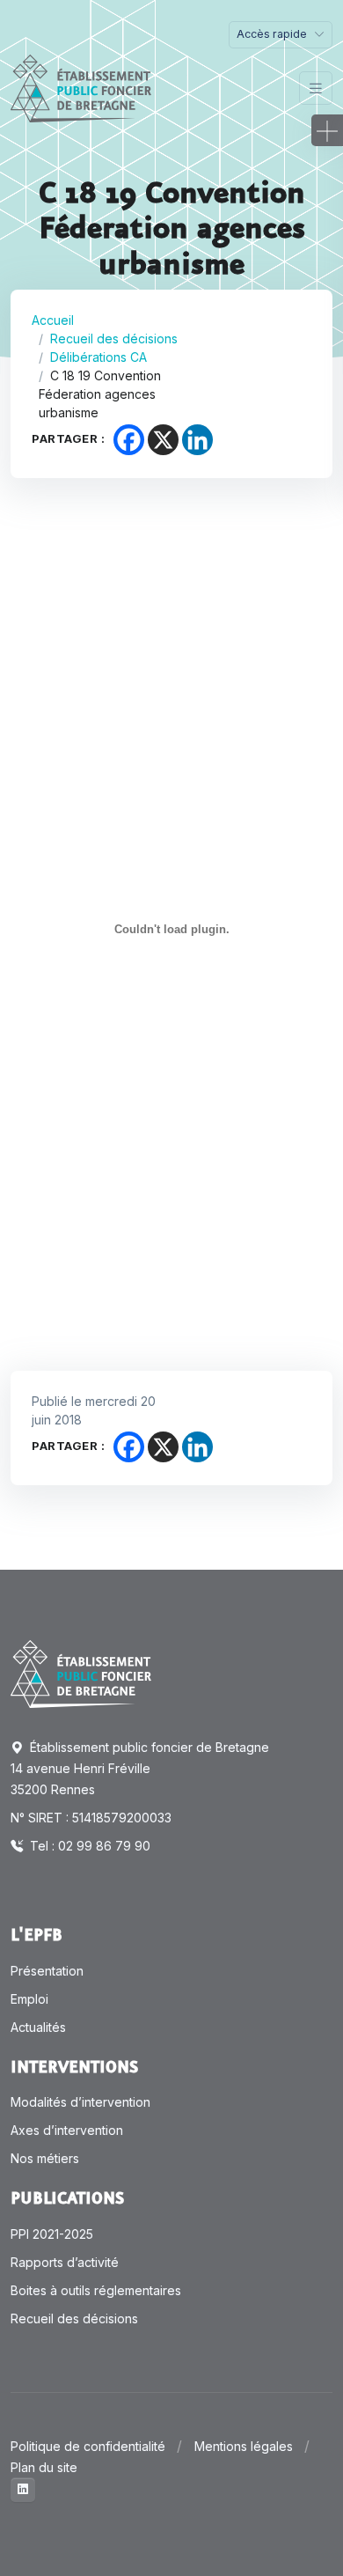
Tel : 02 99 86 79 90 (88, 1846)
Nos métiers (45, 2158)
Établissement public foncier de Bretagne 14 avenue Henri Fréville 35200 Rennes (140, 1768)
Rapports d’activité (65, 2262)
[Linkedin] (197, 440)
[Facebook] (129, 440)
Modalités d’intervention (80, 2102)
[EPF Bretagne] (81, 88)
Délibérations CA (99, 357)
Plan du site (44, 2467)
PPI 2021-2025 (52, 2234)
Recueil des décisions (114, 339)
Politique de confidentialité (88, 2446)
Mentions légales (244, 2446)
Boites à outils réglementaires (96, 2290)
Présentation (47, 1971)
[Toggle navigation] (316, 88)
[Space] (81, 1673)
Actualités (38, 2027)
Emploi (29, 1999)
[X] (163, 440)
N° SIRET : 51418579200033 (91, 1818)
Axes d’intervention (67, 2130)
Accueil (53, 320)
